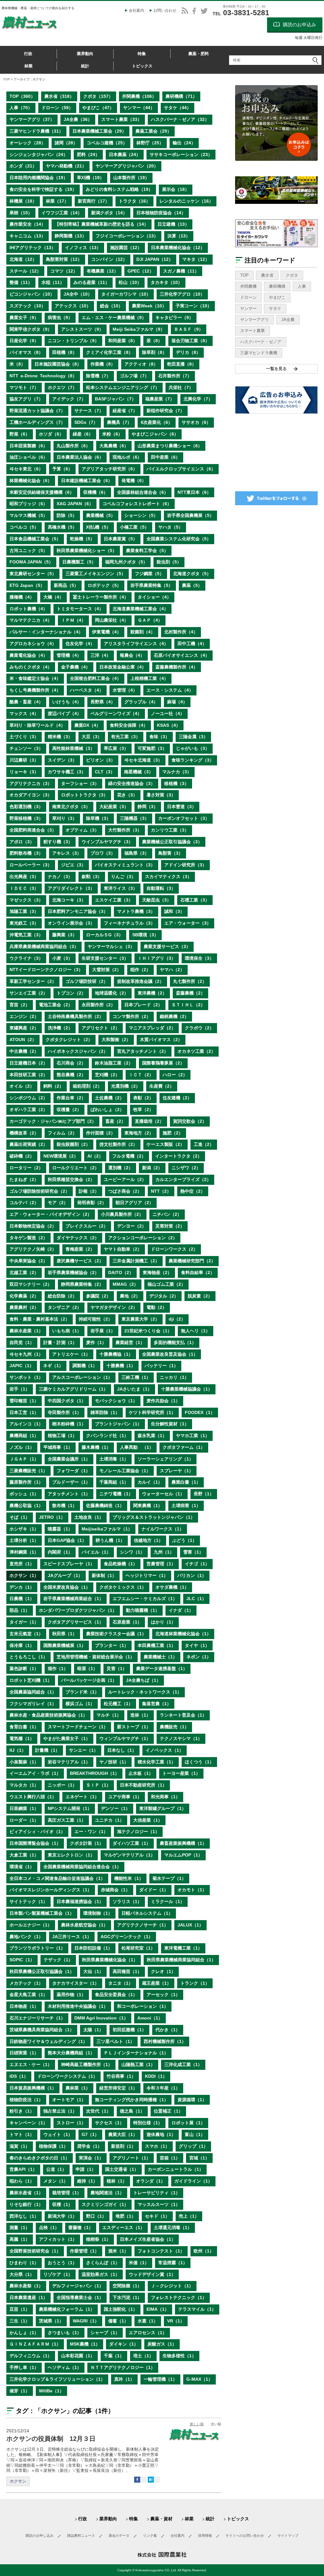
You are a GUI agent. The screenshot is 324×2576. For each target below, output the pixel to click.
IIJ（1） (18, 1750)
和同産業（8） (123, 341)
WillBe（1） (51, 2391)
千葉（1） (114, 2356)
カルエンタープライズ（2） (183, 1179)
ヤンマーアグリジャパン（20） (127, 166)
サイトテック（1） (28, 1901)
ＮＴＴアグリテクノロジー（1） (123, 2367)
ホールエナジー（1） (31, 1925)
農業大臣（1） (123, 2134)
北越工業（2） (24, 1272)
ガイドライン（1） (193, 2181)
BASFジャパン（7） (115, 399)
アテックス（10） (73, 306)
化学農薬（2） (24, 1296)
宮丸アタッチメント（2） (143, 1051)
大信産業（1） (148, 1820)
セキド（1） (157, 2216)
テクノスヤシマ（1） (181, 1738)
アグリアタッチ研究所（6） (109, 469)
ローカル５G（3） (105, 935)
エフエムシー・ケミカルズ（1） (145, 1599)
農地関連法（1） (107, 2193)
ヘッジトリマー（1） (147, 1575)
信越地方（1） (148, 1540)
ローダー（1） (24, 1820)
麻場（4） (177, 702)
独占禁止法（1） (60, 2111)
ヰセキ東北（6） (26, 469)
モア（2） (58, 1203)
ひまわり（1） (24, 2263)
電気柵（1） (22, 1738)
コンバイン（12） (109, 259)
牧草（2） (143, 1109)
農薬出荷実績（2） (28, 1144)
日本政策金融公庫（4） (123, 667)
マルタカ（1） (24, 1785)
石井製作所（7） (175, 376)
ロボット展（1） (188, 2123)
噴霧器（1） (60, 1529)
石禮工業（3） (195, 900)
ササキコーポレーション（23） (181, 154)
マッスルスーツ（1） (159, 2204)
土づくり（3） (24, 737)
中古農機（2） (24, 1051)
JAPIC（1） (22, 1366)
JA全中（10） (78, 294)
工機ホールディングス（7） (37, 422)
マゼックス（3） (26, 900)
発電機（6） (134, 481)
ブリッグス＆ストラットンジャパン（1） (154, 1517)
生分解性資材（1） (170, 1424)
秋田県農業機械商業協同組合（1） (181, 1960)
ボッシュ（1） (24, 1494)
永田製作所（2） (98, 1005)
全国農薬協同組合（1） (33, 1692)
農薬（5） (192, 585)
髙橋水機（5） (62, 527)
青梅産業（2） (80, 1249)
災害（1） (117, 1668)
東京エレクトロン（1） (71, 1855)
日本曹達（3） (182, 807)
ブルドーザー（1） (71, 1482)
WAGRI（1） (86, 2321)
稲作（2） (140, 970)
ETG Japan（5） (27, 585)
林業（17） (57, 201)
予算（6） (62, 469)
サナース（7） (89, 411)
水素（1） (148, 2321)
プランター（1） (112, 1645)
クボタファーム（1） (184, 1447)
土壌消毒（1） (114, 1459)
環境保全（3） (199, 958)
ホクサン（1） (24, 1575)
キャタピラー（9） (174, 317)
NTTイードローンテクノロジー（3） (46, 970)
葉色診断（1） (24, 1668)
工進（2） (204, 1144)
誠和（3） (174, 911)
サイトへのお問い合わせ (245, 2535)
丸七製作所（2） (190, 981)
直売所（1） (22, 1564)
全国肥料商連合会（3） (33, 830)
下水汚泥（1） (127, 2297)
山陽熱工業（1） (138, 2064)
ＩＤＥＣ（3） (24, 888)
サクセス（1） (109, 2123)
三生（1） (20, 2321)
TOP (6, 79)
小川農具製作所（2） (122, 1214)
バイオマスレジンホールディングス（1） (51, 1890)
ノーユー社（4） (168, 713)
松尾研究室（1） (138, 1948)
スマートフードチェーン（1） (78, 1727)
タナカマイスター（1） (76, 1983)
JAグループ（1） (65, 1575)
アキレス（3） (67, 853)
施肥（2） (173, 1133)
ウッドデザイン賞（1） (152, 2274)
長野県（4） (103, 702)
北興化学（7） (198, 399)
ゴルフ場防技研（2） (87, 981)
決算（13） (179, 236)
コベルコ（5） (24, 527)
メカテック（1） (26, 1983)
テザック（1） (58, 1960)
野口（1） (96, 2216)
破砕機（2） (22, 1156)
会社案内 (136, 10)
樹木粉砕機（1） (69, 1424)
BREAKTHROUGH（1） (95, 1773)
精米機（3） (60, 737)
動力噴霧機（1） (143, 1610)
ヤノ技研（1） (114, 1762)
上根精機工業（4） (149, 678)
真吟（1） (124, 2379)
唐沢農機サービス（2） (80, 1261)
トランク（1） (195, 1983)
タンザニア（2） (65, 1307)
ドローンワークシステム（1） (67, 2076)
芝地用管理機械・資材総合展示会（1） (96, 1657)
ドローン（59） (57, 108)
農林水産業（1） (26, 1331)
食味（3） (159, 737)
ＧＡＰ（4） (150, 620)
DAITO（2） (121, 1272)
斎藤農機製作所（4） (177, 667)
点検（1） (49, 2227)
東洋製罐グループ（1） (163, 1808)
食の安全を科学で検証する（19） (43, 189)
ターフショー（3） (80, 783)
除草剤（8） (154, 352)
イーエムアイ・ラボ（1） (35, 1773)
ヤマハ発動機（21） (66, 166)
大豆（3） (92, 737)
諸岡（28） (66, 143)
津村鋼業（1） (24, 1552)
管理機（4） (69, 655)
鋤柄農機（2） (174, 1016)
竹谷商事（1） (121, 2076)
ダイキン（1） (124, 2344)
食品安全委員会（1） (116, 1995)
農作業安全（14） (28, 224)
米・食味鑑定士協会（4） (35, 678)
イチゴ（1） (197, 1564)
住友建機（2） (177, 1098)
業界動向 (85, 54)
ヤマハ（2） (172, 970)
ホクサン (18, 2481)
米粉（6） (112, 434)
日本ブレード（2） (143, 1005)
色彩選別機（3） (26, 807)
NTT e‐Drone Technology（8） (43, 376)
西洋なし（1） (24, 2216)
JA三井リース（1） (72, 1937)
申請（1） (86, 2169)
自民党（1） (22, 1342)
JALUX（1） (190, 1925)
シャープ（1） (105, 2333)
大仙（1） (93, 1971)
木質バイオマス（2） (161, 1040)
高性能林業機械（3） (73, 748)
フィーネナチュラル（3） (129, 923)
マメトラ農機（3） (136, 911)
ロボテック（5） (104, 585)
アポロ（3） (22, 842)
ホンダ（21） (23, 166)
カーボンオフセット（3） (184, 818)
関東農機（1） (148, 1505)
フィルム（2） (62, 1133)
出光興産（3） (24, 876)
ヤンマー (248, 308)
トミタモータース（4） (80, 609)
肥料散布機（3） (26, 853)
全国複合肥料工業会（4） (96, 678)
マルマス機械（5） (28, 515)
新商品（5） (66, 585)
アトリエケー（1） (71, 1354)
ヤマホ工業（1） (193, 1436)
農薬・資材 (161, 2519)
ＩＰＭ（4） (73, 620)
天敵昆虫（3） (157, 900)
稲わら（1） (22, 2181)
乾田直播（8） (182, 364)
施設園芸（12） (126, 248)
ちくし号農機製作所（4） (35, 690)
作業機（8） (103, 364)
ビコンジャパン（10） (32, 294)
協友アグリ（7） (26, 399)
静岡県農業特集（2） (82, 1284)
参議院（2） (98, 1296)
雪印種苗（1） (24, 1401)
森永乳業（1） (152, 1436)
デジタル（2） (164, 1296)
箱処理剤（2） (87, 1086)
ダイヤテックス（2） (78, 1238)
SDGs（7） (86, 422)
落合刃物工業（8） (190, 341)
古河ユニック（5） (28, 550)
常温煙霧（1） (173, 2263)
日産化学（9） (24, 341)
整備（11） (21, 282)
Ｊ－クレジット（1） (172, 2286)
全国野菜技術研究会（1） (35, 2251)
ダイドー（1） (154, 1890)
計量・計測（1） (60, 1342)
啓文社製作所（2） (118, 1144)
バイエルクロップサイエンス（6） (181, 469)
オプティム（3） (82, 830)
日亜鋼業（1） (24, 1808)
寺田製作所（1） (65, 1412)
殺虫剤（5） (169, 562)
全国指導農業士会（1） (80, 2297)
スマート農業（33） (121, 119)
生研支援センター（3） (105, 958)
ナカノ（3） (60, 876)
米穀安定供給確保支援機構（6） (42, 492)
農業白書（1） (186, 1482)
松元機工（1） (118, 1704)
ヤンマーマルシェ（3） (111, 946)
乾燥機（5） (82, 539)
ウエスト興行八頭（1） (33, 1797)
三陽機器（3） (134, 818)
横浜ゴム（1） (80, 1704)
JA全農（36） (78, 119)
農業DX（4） (87, 725)
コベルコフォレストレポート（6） (137, 504)
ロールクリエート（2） (76, 1168)
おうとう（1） (62, 2263)
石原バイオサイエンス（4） (182, 655)
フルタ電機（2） (129, 1156)
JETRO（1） (52, 1517)
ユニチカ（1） (109, 1820)
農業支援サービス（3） (167, 946)
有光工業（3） (126, 737)
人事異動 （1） (137, 1447)
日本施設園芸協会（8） (58, 364)
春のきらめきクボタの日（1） (40, 2158)
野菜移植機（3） (26, 818)
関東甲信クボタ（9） (31, 329)
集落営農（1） (157, 1704)
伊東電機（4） (107, 632)
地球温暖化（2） (112, 993)
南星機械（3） (139, 772)
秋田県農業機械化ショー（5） (87, 550)
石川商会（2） (71, 1063)
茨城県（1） (51, 2321)
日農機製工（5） (79, 562)
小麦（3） (62, 958)
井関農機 (248, 286)
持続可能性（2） (96, 1319)
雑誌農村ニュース (81, 2535)
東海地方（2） (139, 1133)
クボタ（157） (98, 96)
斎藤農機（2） (190, 993)
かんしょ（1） (24, 2333)
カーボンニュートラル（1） (176, 2169)
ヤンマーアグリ (255, 320)
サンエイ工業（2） (28, 993)
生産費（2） (162, 1086)
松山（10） (130, 282)
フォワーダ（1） (73, 1471)
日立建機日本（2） (28, 1063)
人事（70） (21, 108)
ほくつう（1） (199, 1762)
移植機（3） (177, 783)
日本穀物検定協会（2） (33, 1226)
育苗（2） (20, 1005)
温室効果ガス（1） (101, 2274)
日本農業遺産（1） (28, 2297)
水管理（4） (125, 690)
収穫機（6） (96, 492)
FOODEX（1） (200, 1412)
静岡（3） (148, 807)
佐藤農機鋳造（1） (105, 1505)
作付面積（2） (101, 1133)
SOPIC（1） (22, 1960)
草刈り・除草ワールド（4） (37, 725)
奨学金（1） (90, 2146)
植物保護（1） (53, 2146)
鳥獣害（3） (171, 853)
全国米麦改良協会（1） (67, 1587)
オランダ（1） (151, 2181)
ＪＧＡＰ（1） (24, 1459)
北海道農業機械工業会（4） (140, 609)
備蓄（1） (118, 2321)
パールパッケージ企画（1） (89, 1680)
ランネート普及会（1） (183, 1715)
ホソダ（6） (51, 434)
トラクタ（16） (134, 201)
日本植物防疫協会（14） (161, 213)
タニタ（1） (121, 1983)
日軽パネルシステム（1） (147, 1913)
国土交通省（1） (122, 2169)
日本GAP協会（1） (67, 1540)
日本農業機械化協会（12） (178, 248)
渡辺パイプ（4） (65, 713)
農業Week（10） (149, 306)
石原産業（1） (127, 1622)
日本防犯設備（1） (93, 1948)
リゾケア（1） (58, 2274)
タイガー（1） (24, 1622)
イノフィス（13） (83, 248)
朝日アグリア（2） (134, 1203)
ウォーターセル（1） (163, 1494)
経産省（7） (125, 411)
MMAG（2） (125, 1284)
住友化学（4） (80, 644)
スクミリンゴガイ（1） (105, 2204)
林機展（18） (23, 201)
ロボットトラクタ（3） (84, 795)
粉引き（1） (22, 2111)
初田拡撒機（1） (129, 2030)
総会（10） (111, 306)
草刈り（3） (65, 818)
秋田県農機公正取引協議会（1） (42, 1971)
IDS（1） (19, 2076)
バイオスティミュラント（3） (125, 865)
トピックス (142, 66)
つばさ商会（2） (125, 1191)
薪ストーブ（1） (134, 1727)
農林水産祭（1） (26, 2286)
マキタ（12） (196, 259)
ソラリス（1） (127, 1901)
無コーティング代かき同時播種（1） (132, 2100)
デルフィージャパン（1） (78, 2286)
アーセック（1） (163, 1995)
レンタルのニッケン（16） (186, 201)
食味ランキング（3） (193, 760)
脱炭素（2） (200, 1296)
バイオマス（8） (26, 352)
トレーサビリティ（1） (157, 2193)
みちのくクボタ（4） (31, 667)
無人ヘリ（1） (196, 1331)
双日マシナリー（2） (31, 1284)
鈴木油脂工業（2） (114, 1063)
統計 (85, 66)
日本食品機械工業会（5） (35, 539)
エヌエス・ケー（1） (31, 2064)
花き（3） (127, 795)
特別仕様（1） (148, 2123)
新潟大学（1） (62, 2216)
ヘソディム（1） (65, 2367)
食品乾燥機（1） (121, 1564)
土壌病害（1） (186, 1505)
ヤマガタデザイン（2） (114, 1307)
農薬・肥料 (199, 54)
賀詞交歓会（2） (190, 1121)
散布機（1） (65, 1505)
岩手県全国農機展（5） (190, 515)
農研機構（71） (181, 96)
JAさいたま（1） (134, 1389)
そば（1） (20, 1517)
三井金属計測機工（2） (136, 1261)
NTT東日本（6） (194, 492)
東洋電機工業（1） (183, 1948)
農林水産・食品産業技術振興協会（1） (48, 1715)
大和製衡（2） (116, 1040)
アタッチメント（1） (69, 1494)
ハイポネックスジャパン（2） (78, 1051)
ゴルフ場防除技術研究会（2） (40, 1191)
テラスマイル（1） (197, 2309)
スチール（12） (25, 271)
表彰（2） (143, 1098)
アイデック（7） (69, 399)
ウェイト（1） (58, 2134)
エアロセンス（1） (148, 2333)
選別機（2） (121, 1168)
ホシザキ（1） (24, 1529)
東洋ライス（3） (121, 888)
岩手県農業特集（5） (152, 585)
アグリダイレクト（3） (71, 888)
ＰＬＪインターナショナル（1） (136, 2053)
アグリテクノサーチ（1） (143, 1925)
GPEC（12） (141, 271)
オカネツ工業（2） (196, 1051)
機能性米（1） (129, 1878)
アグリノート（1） (132, 2158)
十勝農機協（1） (116, 1354)
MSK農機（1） (85, 2344)
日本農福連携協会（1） (80, 1901)
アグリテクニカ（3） (31, 783)
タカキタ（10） (166, 282)
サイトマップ (288, 2535)
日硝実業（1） (24, 2053)
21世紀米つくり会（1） (148, 1331)
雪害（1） (193, 1552)
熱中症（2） (193, 1191)
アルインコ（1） (26, 1424)
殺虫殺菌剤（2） (73, 1144)
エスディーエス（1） (123, 2227)
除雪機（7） (98, 376)
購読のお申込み (299, 25)
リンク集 (150, 2535)
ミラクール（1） (168, 1901)
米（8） (17, 364)
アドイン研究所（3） (185, 865)
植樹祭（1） (98, 2239)
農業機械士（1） (160, 1657)
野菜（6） (20, 434)
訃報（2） (89, 1191)
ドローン (248, 297)
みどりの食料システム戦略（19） (119, 189)
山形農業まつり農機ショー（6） (170, 446)
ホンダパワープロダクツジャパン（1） (78, 1610)
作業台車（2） (71, 1098)
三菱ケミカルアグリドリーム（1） (73, 1389)
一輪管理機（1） (160, 2379)
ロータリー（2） (26, 1168)
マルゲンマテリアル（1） (129, 1855)
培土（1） (143, 2356)
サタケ (275, 308)
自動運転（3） (161, 888)
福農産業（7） (160, 399)
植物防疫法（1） (26, 2100)
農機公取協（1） (26, 1505)
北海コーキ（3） (69, 900)
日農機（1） (22, 1599)
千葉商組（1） (114, 1482)
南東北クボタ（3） (71, 807)
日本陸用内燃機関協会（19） (39, 178)
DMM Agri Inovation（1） (101, 2018)
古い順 (216, 2424)
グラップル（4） (141, 702)
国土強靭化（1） (121, 2309)
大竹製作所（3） (125, 830)
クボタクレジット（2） (69, 1040)
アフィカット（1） (58, 2239)
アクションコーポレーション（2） (143, 1238)
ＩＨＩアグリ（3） (157, 958)
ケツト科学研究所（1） (152, 1412)
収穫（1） (62, 2204)
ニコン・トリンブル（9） (73, 341)
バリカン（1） (192, 1575)
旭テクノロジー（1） (138, 1831)
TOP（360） (22, 96)
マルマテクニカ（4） (31, 620)
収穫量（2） (69, 1109)
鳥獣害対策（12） (64, 259)
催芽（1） (20, 2391)
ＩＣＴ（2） (141, 1075)
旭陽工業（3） (24, 911)
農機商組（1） (24, 1436)
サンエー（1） (84, 1750)
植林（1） (117, 2181)
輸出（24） (184, 143)
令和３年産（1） (163, 2088)
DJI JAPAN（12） (155, 259)
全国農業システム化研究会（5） (179, 539)
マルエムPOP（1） (183, 1855)
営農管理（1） (161, 1564)
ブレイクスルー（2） (87, 1226)
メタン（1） (56, 2181)
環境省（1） (22, 1867)
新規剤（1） (123, 2146)
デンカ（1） (22, 1587)
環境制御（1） (98, 1913)
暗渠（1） (87, 1668)
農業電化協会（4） (28, 655)
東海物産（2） (157, 1272)
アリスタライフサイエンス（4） (136, 644)
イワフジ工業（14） (62, 213)
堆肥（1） (126, 2216)
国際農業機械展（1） (65, 1645)
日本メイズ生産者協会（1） (148, 2239)
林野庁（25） (150, 143)
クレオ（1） (163, 1971)
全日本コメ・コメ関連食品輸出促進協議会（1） (57, 1878)
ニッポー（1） (62, 1785)
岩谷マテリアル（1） (69, 1762)
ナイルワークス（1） (163, 1529)
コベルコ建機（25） (107, 143)
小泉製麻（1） (24, 1762)
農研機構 (277, 286)
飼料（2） (53, 1086)
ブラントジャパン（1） (118, 1424)
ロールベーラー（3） (31, 865)
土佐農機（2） (109, 1098)
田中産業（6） (165, 457)
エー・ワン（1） (91, 1831)
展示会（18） (176, 189)
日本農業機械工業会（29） (99, 131)
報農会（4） (132, 655)
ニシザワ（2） (186, 1168)
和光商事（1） (165, 1797)
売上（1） (189, 2216)
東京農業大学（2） (140, 1319)
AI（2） (95, 1156)
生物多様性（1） (179, 2356)
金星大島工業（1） (28, 1995)
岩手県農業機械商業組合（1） (73, 1599)
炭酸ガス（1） (162, 2344)
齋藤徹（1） (81, 2227)
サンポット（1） (26, 1377)
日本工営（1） (24, 1412)
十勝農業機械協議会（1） (187, 1389)
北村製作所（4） (181, 632)
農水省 (267, 275)
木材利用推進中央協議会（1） (78, 2006)
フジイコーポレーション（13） (127, 236)
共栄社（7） (181, 387)
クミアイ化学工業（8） (109, 352)
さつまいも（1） (65, 2333)
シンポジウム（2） (28, 1098)
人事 (302, 286)
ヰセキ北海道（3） (143, 760)
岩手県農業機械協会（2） (73, 1272)
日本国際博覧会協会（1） (35, 1843)
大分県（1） (22, 2274)
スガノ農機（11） (181, 271)
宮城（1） (199, 2158)
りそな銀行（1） (26, 2204)
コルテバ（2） (24, 1203)
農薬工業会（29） (153, 131)
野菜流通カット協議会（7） (37, 411)
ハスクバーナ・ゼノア (261, 342)
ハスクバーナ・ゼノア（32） (180, 119)
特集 (142, 54)
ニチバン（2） (167, 1214)
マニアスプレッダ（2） (152, 1028)
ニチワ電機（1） (116, 1494)
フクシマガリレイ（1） (33, 1704)
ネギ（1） (53, 1366)
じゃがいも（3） (193, 748)
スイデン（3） (62, 760)
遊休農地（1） (161, 2134)
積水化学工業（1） (157, 1762)
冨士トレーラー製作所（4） (101, 597)
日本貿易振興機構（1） (33, 2088)
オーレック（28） (28, 143)
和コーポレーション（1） (143, 2006)
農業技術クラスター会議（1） (116, 1634)
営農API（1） (23, 2169)
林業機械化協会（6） (31, 481)
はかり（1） (163, 1622)
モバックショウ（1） (116, 1401)
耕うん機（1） (110, 1540)
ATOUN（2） (23, 1040)
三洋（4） (101, 655)
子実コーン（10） (194, 306)
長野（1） (204, 1494)
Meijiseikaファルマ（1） (107, 1529)
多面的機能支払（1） (175, 1342)
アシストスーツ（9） (82, 329)
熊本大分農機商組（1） (71, 2053)
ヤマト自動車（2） (123, 1249)
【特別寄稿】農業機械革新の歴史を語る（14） (102, 224)
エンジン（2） (24, 1016)
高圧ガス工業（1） (67, 1820)
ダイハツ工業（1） (132, 1843)
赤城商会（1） (115, 1890)
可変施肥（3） (152, 748)
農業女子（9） (24, 317)
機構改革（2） (24, 1133)
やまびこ (277, 297)
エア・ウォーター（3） (188, 923)
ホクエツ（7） (62, 387)
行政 (28, 54)
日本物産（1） (24, 2006)
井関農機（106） (139, 96)
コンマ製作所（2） (132, 1016)
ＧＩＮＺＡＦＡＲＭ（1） (35, 2344)
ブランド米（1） (82, 1692)
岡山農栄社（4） (112, 620)
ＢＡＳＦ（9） (189, 329)
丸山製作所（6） (73, 446)
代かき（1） (168, 2030)
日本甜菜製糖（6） (28, 446)
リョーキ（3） (24, 772)
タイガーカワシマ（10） (126, 294)
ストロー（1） (71, 2123)
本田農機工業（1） (157, 1645)
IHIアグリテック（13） (33, 248)
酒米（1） (118, 2251)
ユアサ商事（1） (125, 1797)
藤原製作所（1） (26, 1482)
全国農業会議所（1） (69, 1459)
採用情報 (205, 2535)
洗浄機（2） (60, 1028)
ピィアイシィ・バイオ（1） (37, 1831)
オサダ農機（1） (172, 1587)
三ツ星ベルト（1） (115, 2041)
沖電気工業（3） (26, 935)
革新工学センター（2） (33, 981)
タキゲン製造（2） (28, 1238)
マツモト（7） (24, 387)
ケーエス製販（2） (165, 1144)
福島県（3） (137, 853)
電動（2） (157, 1307)
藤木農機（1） (96, 1447)
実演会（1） (91, 2158)
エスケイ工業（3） (114, 900)
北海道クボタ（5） (192, 574)
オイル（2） (22, 1086)
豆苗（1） (20, 2309)
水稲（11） (53, 282)
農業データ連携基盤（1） (162, 1668)
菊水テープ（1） (169, 1878)
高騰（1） (20, 2239)
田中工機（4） (192, 644)
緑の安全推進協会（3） (132, 783)
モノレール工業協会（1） (125, 1471)
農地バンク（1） (26, 1937)
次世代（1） (98, 2111)
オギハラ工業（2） (28, 1109)
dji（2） (177, 1319)
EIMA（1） (158, 2309)
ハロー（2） (175, 1075)
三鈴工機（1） (136, 1377)
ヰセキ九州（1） (26, 1354)
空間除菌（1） (127, 2286)
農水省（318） (59, 96)
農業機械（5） (101, 515)
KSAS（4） (169, 725)
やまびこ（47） (98, 108)
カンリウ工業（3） (170, 830)
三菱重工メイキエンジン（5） (96, 574)
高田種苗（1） (127, 1971)
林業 (28, 66)
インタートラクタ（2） (178, 1156)
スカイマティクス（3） (168, 876)
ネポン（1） (199, 1657)
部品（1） (20, 1610)
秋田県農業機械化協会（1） (110, 1960)
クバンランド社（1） (107, 1436)
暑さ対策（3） (161, 795)
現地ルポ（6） (127, 457)
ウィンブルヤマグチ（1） (125, 1738)
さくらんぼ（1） (103, 2263)
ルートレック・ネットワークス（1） (145, 1692)
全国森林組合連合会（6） (143, 492)
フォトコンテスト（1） (161, 2251)
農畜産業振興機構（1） (183, 1843)
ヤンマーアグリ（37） (32, 119)
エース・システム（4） (170, 690)
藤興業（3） (65, 935)
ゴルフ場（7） (134, 376)
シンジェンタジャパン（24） (39, 154)
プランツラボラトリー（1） (37, 1948)
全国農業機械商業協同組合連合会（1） (82, 1867)
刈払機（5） (98, 527)
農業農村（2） (24, 1307)
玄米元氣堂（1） (26, 1634)
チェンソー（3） (26, 748)
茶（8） (154, 341)
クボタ (292, 275)
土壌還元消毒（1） (173, 2227)
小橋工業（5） (134, 527)
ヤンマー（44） (139, 108)
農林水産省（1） (26, 2193)
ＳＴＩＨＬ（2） (188, 1005)
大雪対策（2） (107, 970)
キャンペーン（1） (28, 2123)
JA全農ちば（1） (143, 1680)
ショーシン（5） (141, 515)
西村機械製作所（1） (165, 2041)
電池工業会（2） (56, 1005)
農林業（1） (78, 2088)
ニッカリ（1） (174, 1377)
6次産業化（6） (157, 422)
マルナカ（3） (177, 772)
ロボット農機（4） (28, 609)
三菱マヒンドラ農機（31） (36, 131)
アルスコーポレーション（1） (82, 1377)
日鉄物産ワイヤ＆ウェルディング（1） (48, 2041)
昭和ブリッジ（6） (28, 504)
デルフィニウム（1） (31, 2356)
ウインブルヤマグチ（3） (107, 842)
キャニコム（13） (28, 236)
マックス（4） (24, 713)
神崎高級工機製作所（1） (87, 2064)
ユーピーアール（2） (125, 1179)
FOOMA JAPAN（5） (31, 562)
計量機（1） (47, 1750)
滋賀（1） (20, 2146)
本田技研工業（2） (28, 1075)
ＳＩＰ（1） (98, 1785)
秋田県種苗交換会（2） (71, 1179)
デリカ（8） (188, 352)
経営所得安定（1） (118, 2088)
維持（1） (87, 2181)
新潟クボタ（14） (109, 213)
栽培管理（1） (67, 2193)
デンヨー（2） (132, 1226)
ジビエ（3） (73, 865)
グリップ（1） (193, 2146)
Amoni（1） (150, 2018)
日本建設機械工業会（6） (87, 481)
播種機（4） (22, 597)
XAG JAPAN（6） (75, 504)
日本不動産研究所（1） (143, 1785)
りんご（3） (123, 876)
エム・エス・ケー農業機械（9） (114, 317)
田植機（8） (65, 352)
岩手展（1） (103, 1331)
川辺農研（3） (24, 760)
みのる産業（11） (91, 282)
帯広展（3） (116, 748)
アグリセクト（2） (101, 1028)
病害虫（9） (60, 317)
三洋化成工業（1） (183, 2064)
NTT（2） (161, 1191)
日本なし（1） (122, 1750)
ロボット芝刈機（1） (31, 1680)
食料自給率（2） (198, 1272)
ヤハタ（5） (171, 527)
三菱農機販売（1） (28, 1471)
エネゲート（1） (82, 1797)
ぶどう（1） (184, 1540)
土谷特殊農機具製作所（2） (76, 1016)
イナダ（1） (181, 1610)
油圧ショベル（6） (28, 457)
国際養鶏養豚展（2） (163, 1063)
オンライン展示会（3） (71, 923)
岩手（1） (20, 1389)
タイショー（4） (154, 597)
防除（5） (67, 515)
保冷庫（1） (22, 1645)
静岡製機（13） (71, 236)
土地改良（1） (89, 1517)
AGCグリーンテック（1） (127, 1937)
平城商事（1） (58, 1447)
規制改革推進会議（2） (140, 981)
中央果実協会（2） (28, 1261)
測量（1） (20, 2227)
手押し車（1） (24, 2367)
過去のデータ (119, 2535)
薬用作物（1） (71, 1995)
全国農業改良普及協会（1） (170, 1354)
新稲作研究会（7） (165, 411)
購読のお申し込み (40, 2535)
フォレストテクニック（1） (179, 2297)
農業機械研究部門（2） (192, 1261)
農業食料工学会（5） (147, 550)
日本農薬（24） (125, 154)
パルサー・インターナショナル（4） (46, 632)
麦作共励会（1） (163, 1401)
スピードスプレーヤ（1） (69, 1564)
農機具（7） (119, 422)
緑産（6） (83, 434)
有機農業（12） (103, 271)
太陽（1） (93, 2030)
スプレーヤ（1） (177, 1471)
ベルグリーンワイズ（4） (116, 713)
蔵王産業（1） (157, 1983)
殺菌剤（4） (143, 632)
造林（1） (140, 1715)
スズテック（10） (28, 306)
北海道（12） (23, 259)
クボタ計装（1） (87, 1843)
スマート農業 (252, 331)
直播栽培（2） (149, 1121)
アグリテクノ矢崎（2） (33, 1249)
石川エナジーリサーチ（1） (37, 2018)
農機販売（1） (174, 1727)
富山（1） (195, 2134)
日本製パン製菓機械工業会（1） (42, 1913)
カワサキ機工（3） (67, 772)
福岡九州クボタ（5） (126, 562)
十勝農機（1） (121, 1366)
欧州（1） (204, 2251)
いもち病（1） (67, 1331)
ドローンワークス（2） (174, 1249)
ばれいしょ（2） (107, 1109)
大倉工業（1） (24, 1855)
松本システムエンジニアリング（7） (123, 387)
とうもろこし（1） (28, 1657)
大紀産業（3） (114, 807)
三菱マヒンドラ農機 (259, 353)
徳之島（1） (132, 2111)
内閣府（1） (60, 1552)
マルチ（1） (109, 1715)
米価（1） (139, 2263)
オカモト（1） (192, 1890)
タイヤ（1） (197, 1645)
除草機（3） (98, 818)
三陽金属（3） (193, 737)
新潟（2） (152, 1168)
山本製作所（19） (131, 178)
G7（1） (90, 2134)
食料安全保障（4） (129, 725)
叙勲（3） (92, 876)
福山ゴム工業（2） (166, 1284)
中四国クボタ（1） (67, 1401)
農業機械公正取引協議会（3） (172, 842)
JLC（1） (196, 1599)
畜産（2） (115, 1121)
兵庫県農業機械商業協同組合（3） (44, 946)
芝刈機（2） (107, 1075)
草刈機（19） (90, 178)
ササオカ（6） (196, 422)
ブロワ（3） (103, 853)
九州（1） (164, 1552)
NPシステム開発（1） (70, 1808)
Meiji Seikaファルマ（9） (139, 329)
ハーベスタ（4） (87, 690)
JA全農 (288, 320)
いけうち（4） (67, 702)
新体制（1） (104, 1575)
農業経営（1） (130, 1342)
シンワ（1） (132, 1552)
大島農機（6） (114, 446)
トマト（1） (22, 2134)
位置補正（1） (168, 2111)
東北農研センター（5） (33, 574)
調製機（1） (85, 1366)
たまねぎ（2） (24, 1179)
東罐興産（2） (24, 1028)
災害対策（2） (170, 1226)
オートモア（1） (69, 2100)
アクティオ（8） (141, 364)
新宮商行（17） (94, 201)
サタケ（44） (178, 108)
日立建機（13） (173, 224)
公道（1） (56, 2169)
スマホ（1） (157, 2146)
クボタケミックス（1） (123, 1587)
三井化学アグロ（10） (182, 294)
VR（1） (176, 2321)
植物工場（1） (62, 1436)
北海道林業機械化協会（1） (183, 1634)
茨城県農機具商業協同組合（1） (42, 2030)
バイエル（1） (96, 1552)
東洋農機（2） (152, 993)
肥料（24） (88, 154)
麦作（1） (96, 1342)
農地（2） (130, 1296)
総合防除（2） (62, 1296)
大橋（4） (53, 597)
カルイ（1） (150, 1482)
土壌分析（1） (24, 1540)
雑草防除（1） (105, 1412)
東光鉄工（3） (24, 923)
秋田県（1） (65, 1634)
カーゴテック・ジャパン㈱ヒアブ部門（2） (53, 1121)
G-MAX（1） (199, 2379)
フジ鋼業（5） (149, 574)
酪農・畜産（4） (26, 702)
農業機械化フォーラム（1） (67, 2309)
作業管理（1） (84, 2251)
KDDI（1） (156, 2076)
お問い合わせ (165, 10)
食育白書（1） (24, 1727)
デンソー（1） (115, 1808)
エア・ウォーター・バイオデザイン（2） (51, 1214)
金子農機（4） (76, 667)
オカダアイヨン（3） (31, 795)
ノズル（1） (22, 1447)
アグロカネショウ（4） (33, 644)
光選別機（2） (126, 1086)
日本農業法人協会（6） (80, 457)
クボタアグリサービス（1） (76, 1622)
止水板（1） (141, 1773)
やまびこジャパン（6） (155, 434)
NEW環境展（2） (61, 1156)
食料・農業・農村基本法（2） (40, 1319)
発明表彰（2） (92, 1203)
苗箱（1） (170, 2158)
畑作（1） (58, 1668)
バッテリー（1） (161, 1366)
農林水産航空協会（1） (84, 1925)
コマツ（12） (64, 271)
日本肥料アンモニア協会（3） (78, 911)
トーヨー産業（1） (181, 1773)
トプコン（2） (71, 993)
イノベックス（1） (165, 1750)
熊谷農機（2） (71, 1075)
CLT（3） (105, 772)
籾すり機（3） (58, 842)
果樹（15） (21, 213)
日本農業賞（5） (121, 539)
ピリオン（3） (101, 760)
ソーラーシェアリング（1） (165, 1459)
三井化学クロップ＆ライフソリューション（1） (57, 2379)
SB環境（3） (145, 935)
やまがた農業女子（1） (67, 1738)
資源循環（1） (192, 2100)
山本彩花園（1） (78, 2356)
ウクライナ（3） (26, 958)
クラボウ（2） (199, 1028)
